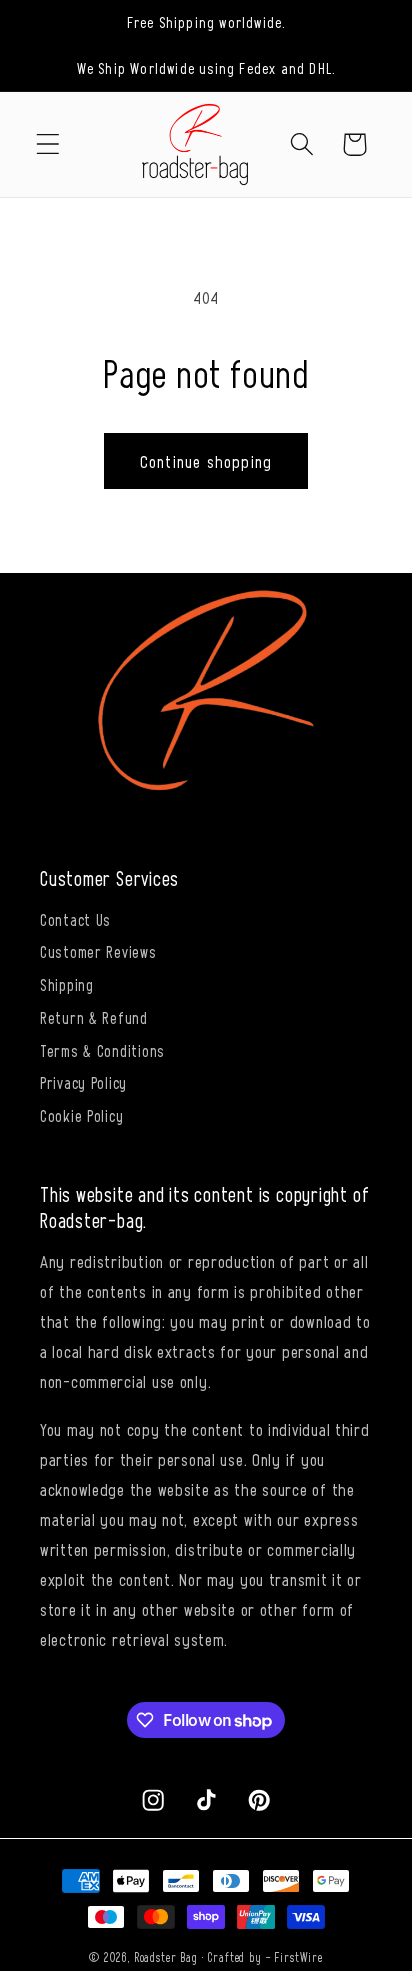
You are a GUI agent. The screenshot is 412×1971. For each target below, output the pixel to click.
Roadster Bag (166, 1957)
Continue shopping (206, 461)
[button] (48, 144)
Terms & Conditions (102, 1050)
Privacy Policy (83, 1082)
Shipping (67, 984)
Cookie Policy (81, 1115)
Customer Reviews (98, 951)
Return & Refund (94, 1017)
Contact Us (75, 919)
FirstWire (298, 1957)
